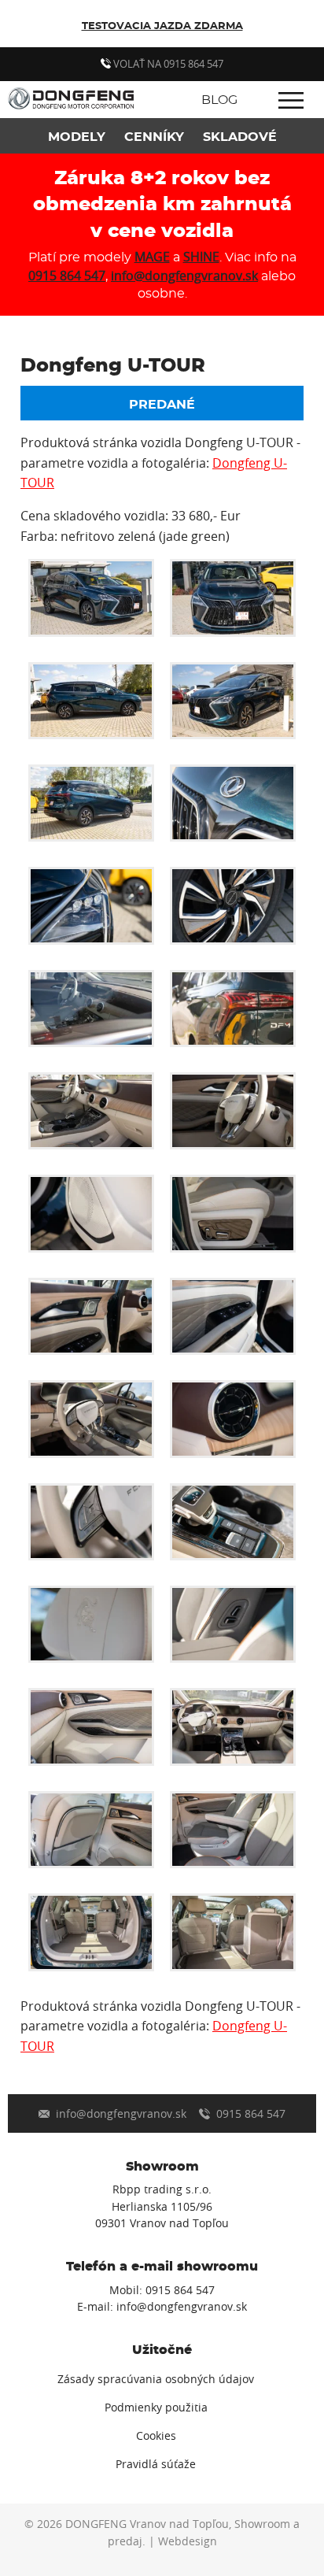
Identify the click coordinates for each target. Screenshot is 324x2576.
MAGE (152, 257)
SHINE (201, 257)
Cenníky (154, 137)
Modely (77, 137)
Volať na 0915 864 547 (167, 64)
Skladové (240, 137)
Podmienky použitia (156, 2408)
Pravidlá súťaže (156, 2464)
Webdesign (188, 2541)
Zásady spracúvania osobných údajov (156, 2379)
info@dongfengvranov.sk (184, 276)
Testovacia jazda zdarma (162, 26)
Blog (219, 100)
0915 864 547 (67, 276)
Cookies (156, 2436)
